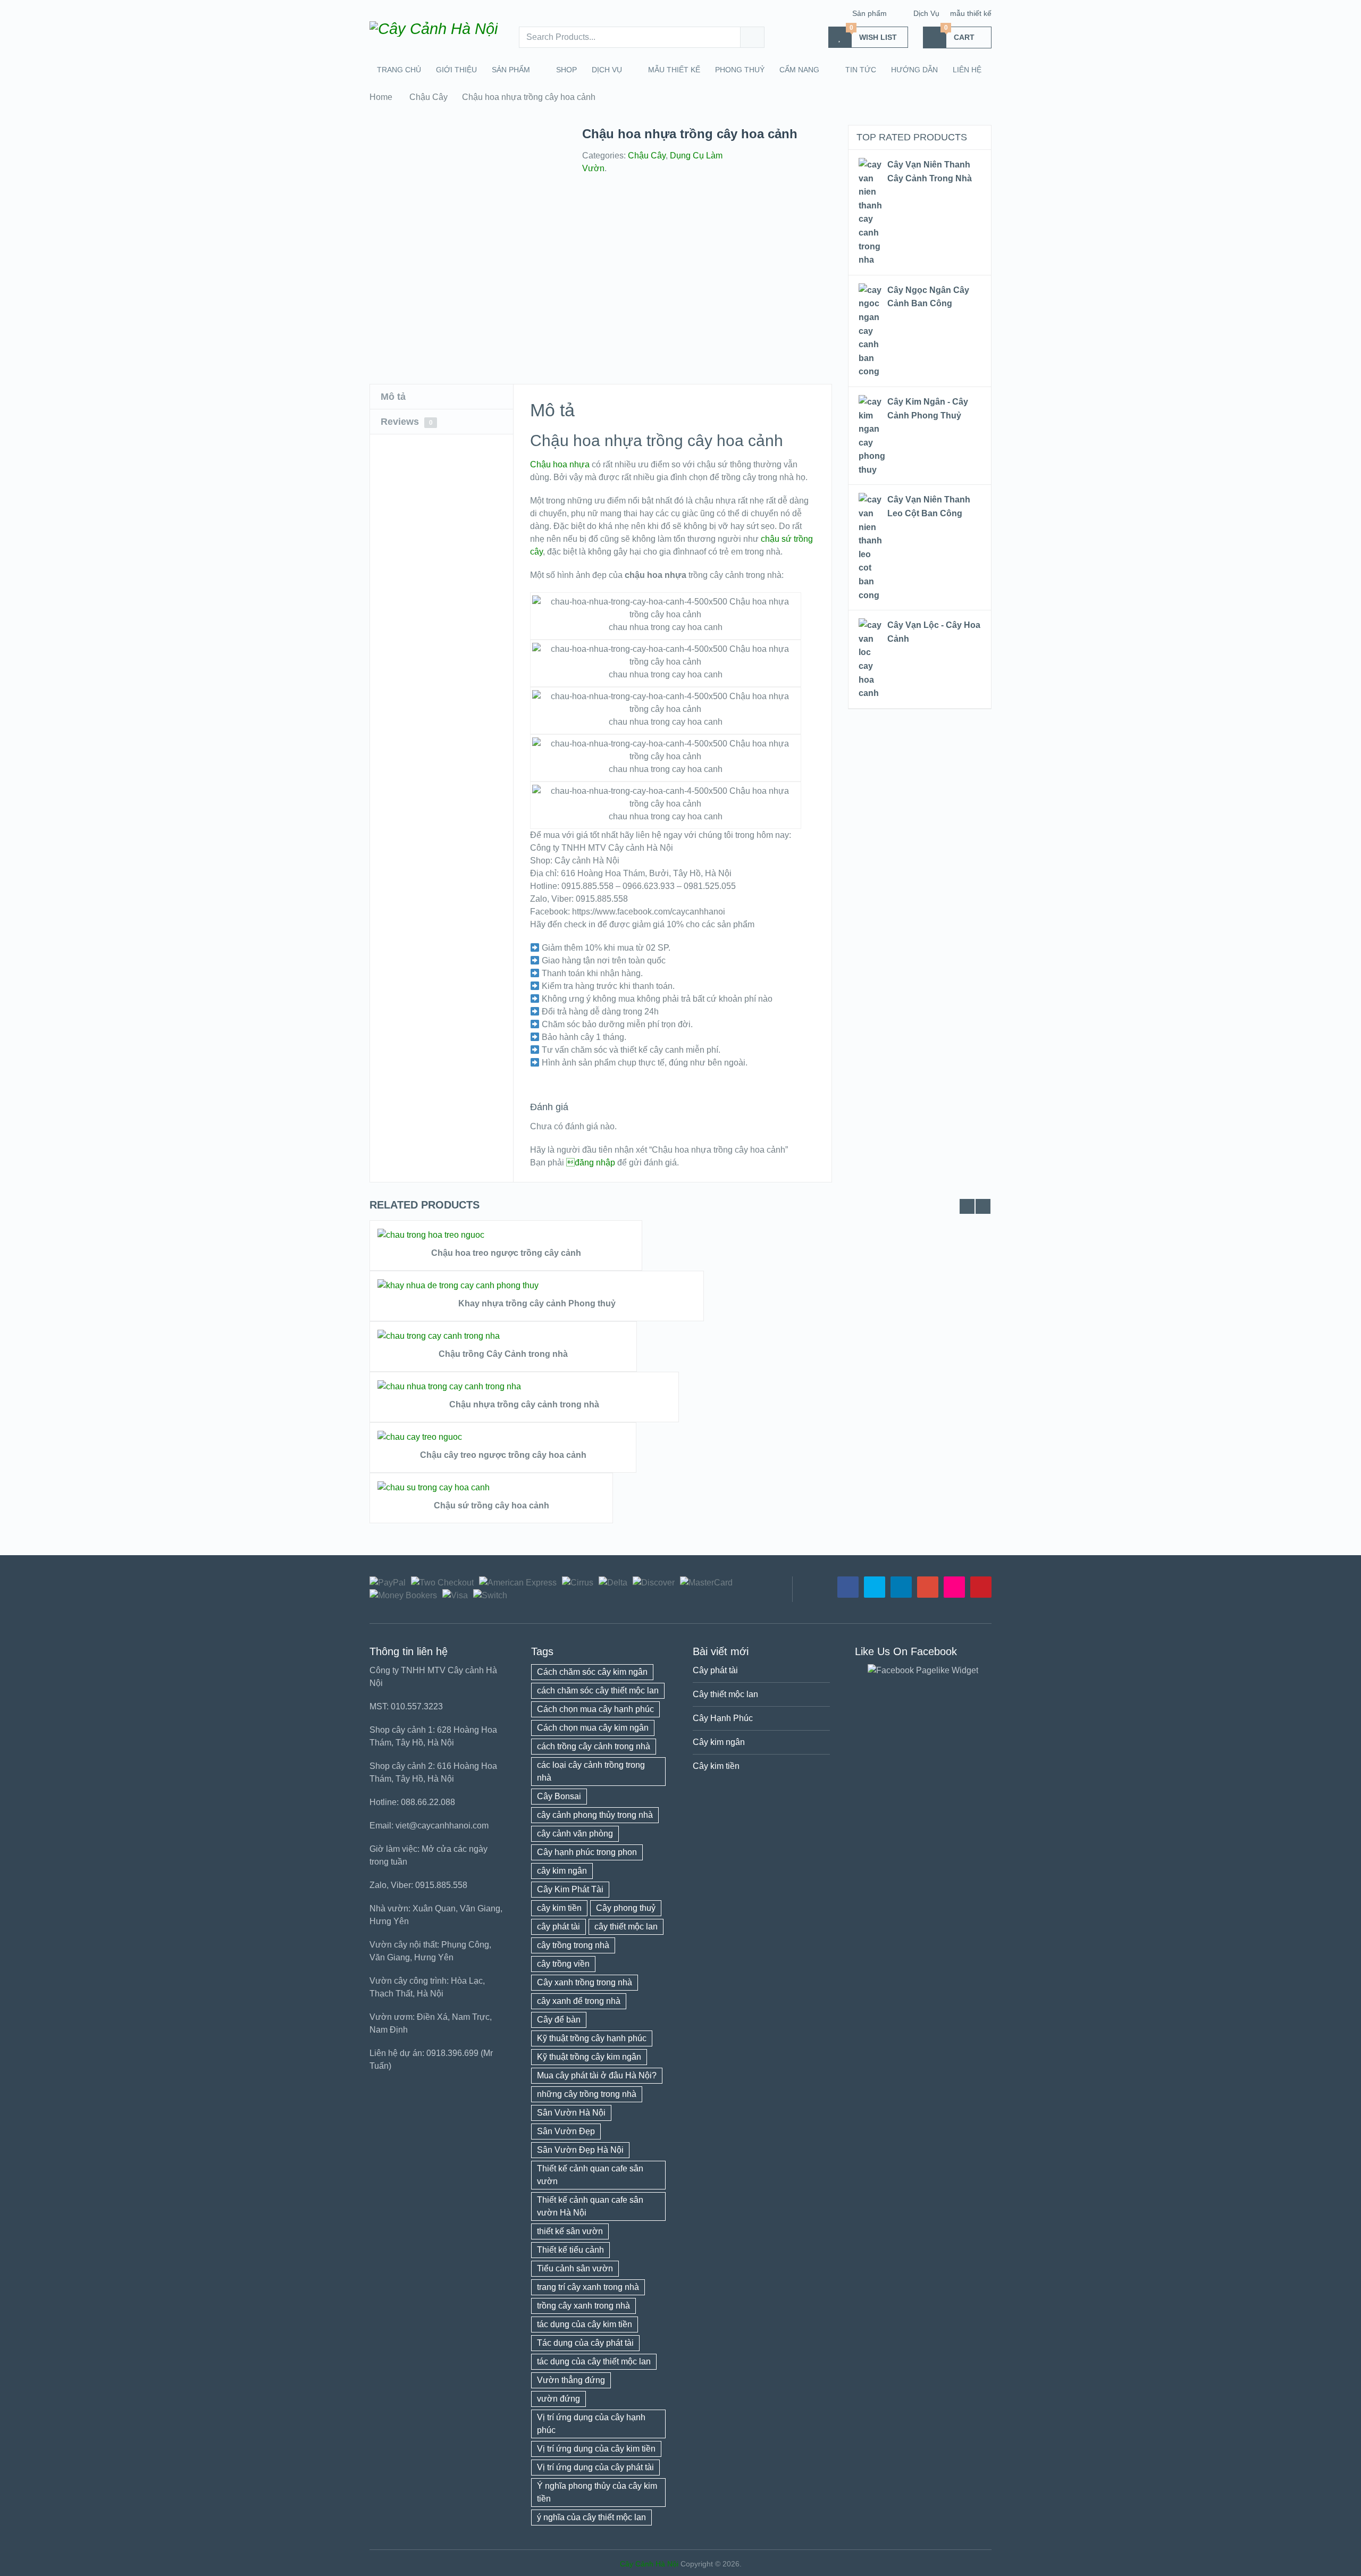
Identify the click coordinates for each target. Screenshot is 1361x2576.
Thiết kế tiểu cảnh (570, 2250)
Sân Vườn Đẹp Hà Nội (580, 2150)
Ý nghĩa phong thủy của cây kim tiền (597, 2492)
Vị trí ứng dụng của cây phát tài (595, 2467)
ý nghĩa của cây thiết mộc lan (591, 2517)
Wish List (873, 34)
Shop (566, 70)
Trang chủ (399, 70)
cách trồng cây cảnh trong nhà (594, 1746)
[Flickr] (954, 1587)
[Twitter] (875, 1587)
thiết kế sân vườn (570, 2231)
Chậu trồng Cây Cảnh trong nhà (503, 1354)
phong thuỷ (740, 70)
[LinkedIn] (901, 1587)
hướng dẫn (914, 70)
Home (381, 97)
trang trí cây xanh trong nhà (588, 2287)
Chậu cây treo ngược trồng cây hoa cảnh (503, 1455)
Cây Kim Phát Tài (570, 1889)
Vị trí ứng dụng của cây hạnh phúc (591, 2424)
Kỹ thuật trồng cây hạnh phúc (592, 2038)
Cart (960, 34)
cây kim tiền (559, 1908)
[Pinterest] (981, 1587)
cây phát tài (558, 1927)
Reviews (407, 422)
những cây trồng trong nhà (587, 2094)
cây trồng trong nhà (573, 1945)
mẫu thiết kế (971, 13)
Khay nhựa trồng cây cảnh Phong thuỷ (537, 1303)
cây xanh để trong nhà (579, 2001)
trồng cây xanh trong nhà (583, 2306)
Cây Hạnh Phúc (723, 1718)
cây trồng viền (563, 1964)
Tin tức (861, 70)
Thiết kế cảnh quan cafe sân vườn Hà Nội (590, 2206)
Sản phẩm (869, 13)
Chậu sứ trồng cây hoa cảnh (492, 1505)
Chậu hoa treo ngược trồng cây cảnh (506, 1253)
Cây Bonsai (559, 1796)
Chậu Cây (429, 97)
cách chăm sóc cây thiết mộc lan (598, 1690)
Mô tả (393, 397)
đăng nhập (591, 1163)
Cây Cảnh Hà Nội (649, 2564)
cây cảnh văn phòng (575, 1834)
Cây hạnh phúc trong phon (587, 1852)
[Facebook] (848, 1587)
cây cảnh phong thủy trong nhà (595, 1815)
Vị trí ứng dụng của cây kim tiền (596, 2449)
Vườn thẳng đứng (571, 2380)
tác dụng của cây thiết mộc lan (594, 2361)
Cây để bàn (559, 2020)
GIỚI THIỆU (456, 70)
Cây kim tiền (716, 1766)
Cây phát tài (715, 1670)
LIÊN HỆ (967, 70)
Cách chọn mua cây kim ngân (593, 1728)
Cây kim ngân (719, 1742)
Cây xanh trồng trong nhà (585, 1982)
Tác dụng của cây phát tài (585, 2343)
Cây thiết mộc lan (725, 1694)
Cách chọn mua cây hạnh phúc (595, 1709)
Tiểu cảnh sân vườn (575, 2268)
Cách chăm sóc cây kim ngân (592, 1672)
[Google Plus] (928, 1587)
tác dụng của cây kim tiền (585, 2324)
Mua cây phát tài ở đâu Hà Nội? (597, 2075)
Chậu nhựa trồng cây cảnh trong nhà (524, 1404)
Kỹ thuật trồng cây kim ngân (589, 2057)
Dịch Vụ (926, 13)
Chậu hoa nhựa (560, 464)
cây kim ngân (562, 1871)
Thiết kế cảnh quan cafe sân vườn (590, 2175)
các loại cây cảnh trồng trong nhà (591, 1771)
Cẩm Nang (799, 70)
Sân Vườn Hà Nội (571, 2113)
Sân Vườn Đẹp (566, 2131)
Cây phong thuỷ (626, 1908)
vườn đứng (558, 2399)
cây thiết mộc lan (626, 1927)
